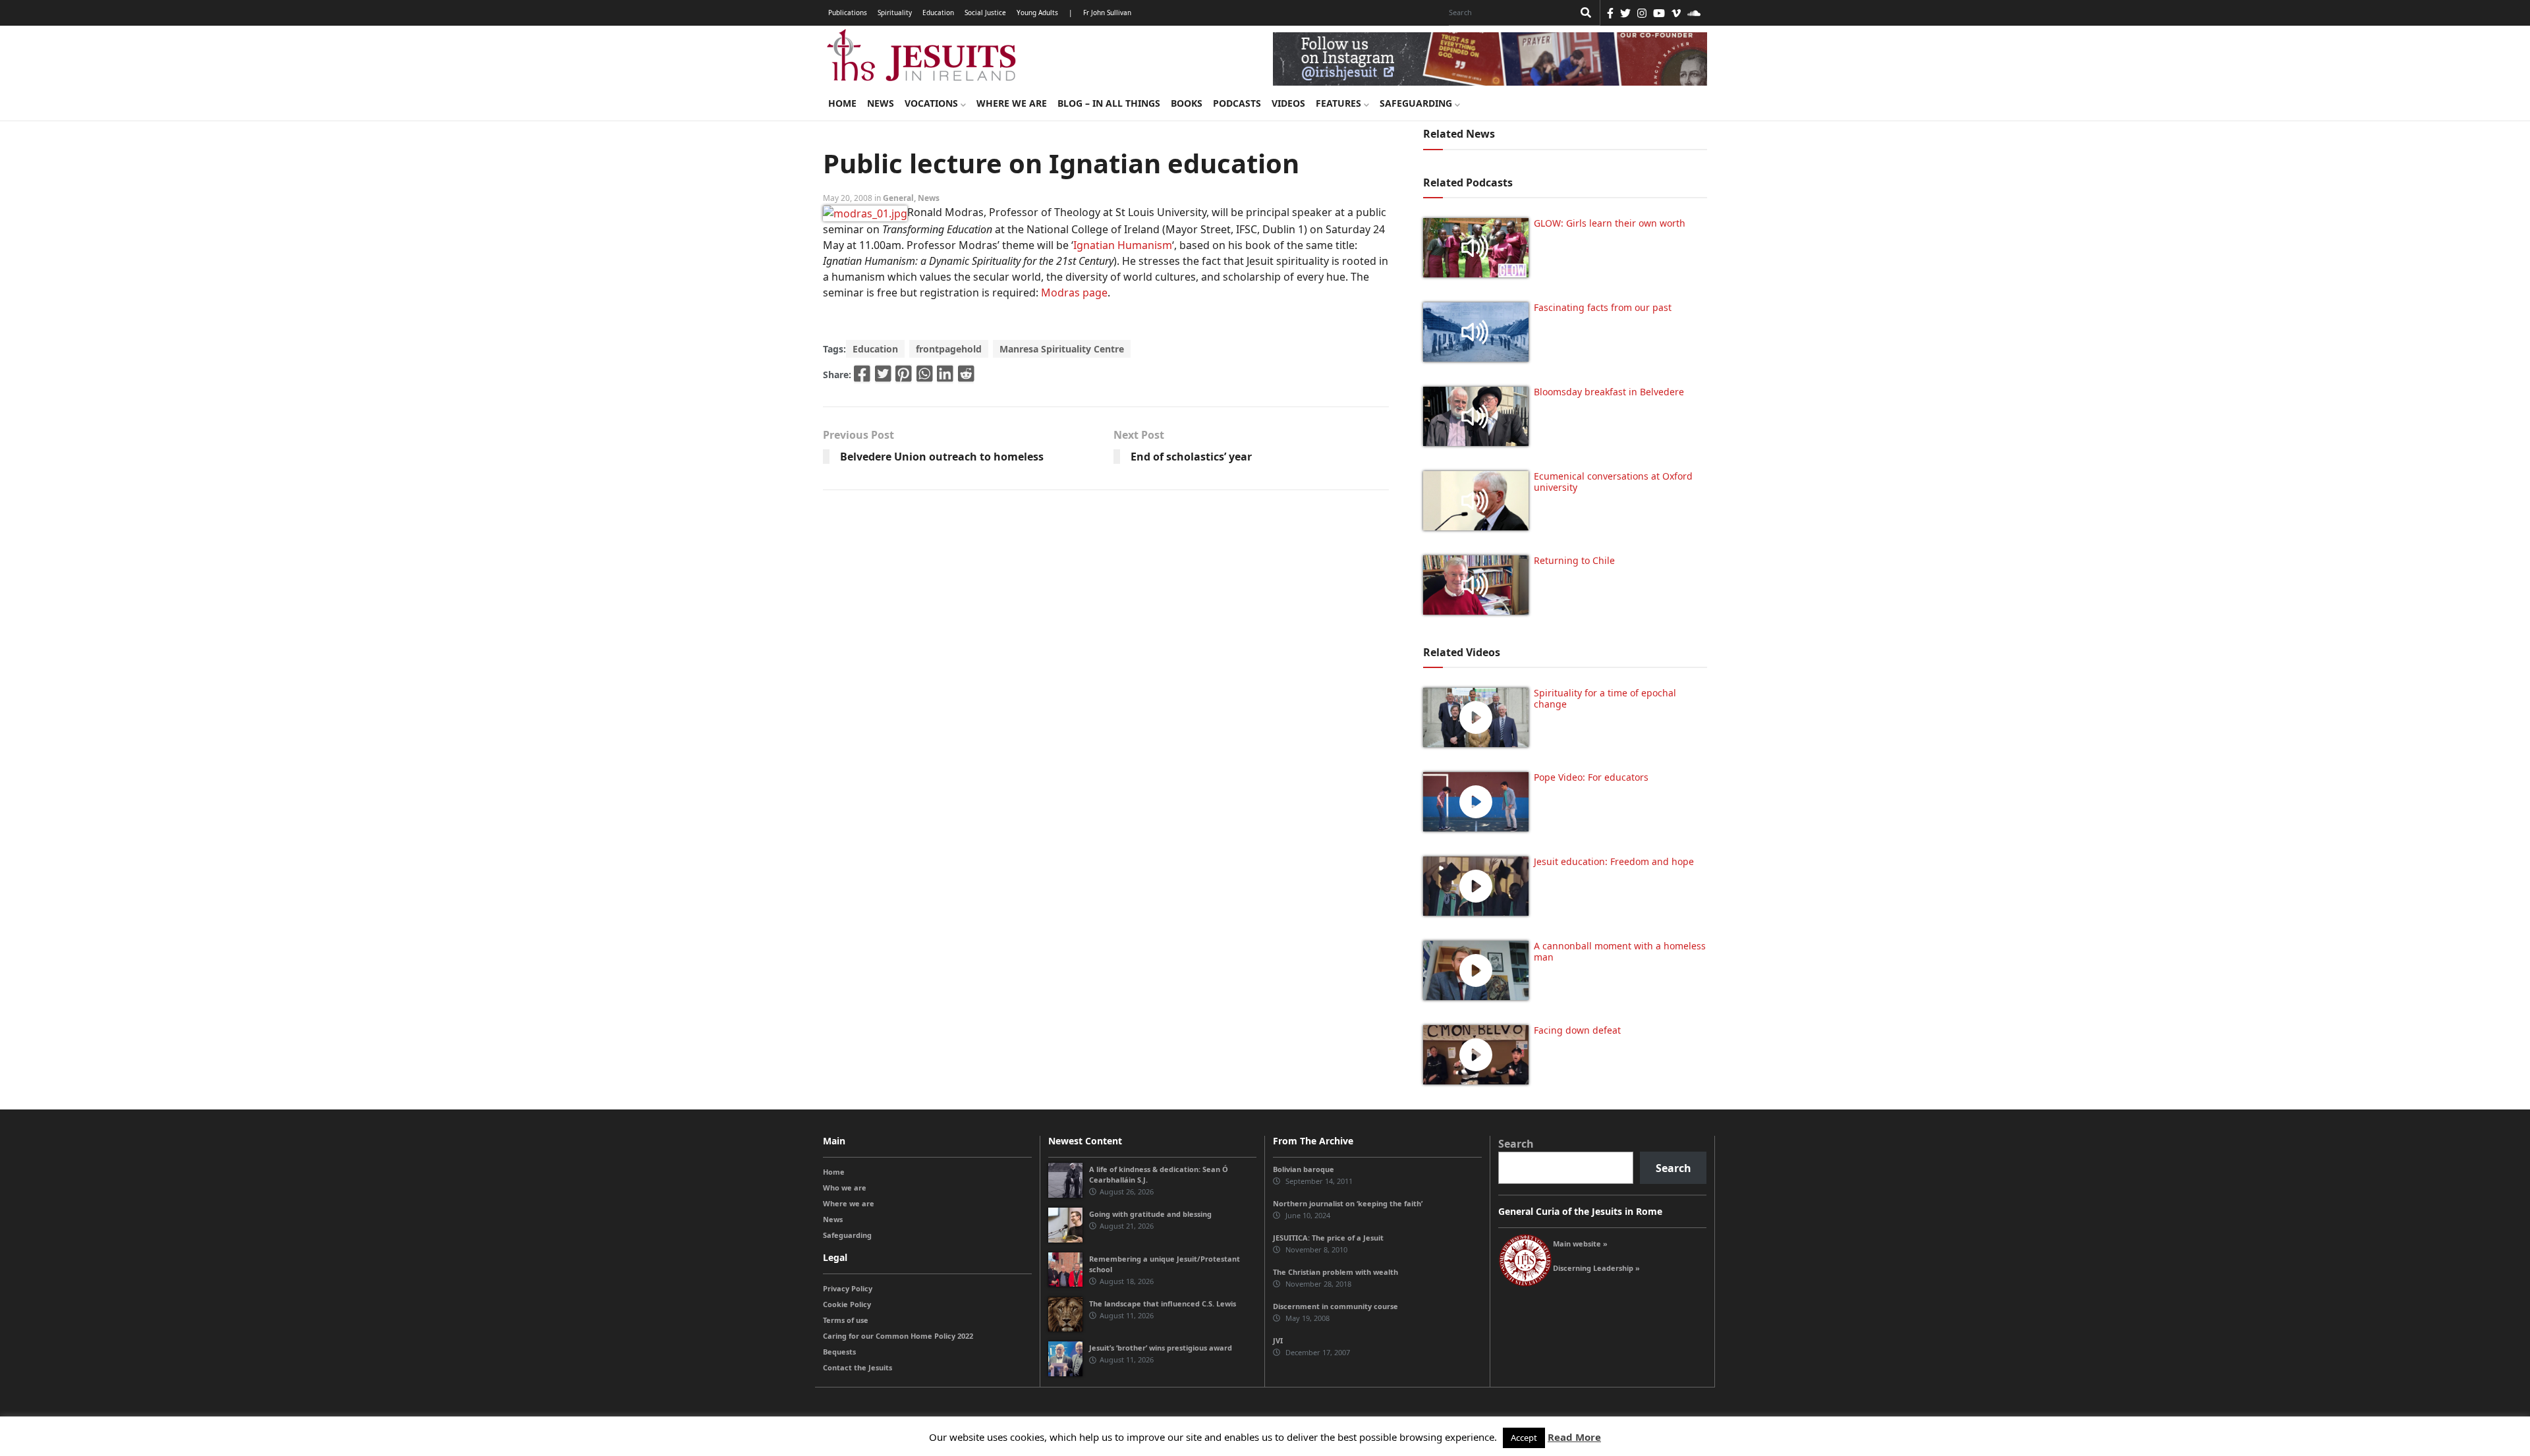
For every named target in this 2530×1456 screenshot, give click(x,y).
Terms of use (846, 1320)
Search (1516, 1144)
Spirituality (895, 13)
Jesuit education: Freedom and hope (1614, 861)
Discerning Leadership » (1596, 1268)
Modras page (1074, 293)
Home (842, 103)
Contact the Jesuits (857, 1367)
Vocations (933, 103)
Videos (1288, 103)
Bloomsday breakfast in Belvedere (1609, 392)
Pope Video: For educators (1591, 777)
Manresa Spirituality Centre (1062, 349)
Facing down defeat (1577, 1030)
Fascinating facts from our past (1603, 307)
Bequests (839, 1352)
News (881, 103)
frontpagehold (949, 349)
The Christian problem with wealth (1335, 1272)
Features (1340, 103)
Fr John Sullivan (1107, 13)
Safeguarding (1417, 103)
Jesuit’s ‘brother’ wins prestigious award (1161, 1348)
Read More (1574, 1437)
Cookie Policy (847, 1304)
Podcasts (1237, 103)
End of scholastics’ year (1191, 457)
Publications (848, 13)
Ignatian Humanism (1123, 245)
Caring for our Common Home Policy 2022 (898, 1336)
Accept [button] (1524, 1438)
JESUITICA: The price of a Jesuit (1328, 1238)
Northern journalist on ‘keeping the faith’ (1348, 1203)
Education (938, 13)
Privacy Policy (848, 1288)
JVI (1278, 1340)
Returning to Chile (1574, 560)
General (898, 198)
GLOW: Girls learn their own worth (1610, 223)
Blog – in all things (1109, 103)
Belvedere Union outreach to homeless (942, 457)
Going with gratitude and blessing (1150, 1214)
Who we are (845, 1188)
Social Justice (985, 13)
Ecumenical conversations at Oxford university (1613, 482)
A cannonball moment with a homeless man (1620, 951)
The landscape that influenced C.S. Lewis (1163, 1303)
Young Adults (1037, 13)
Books (1187, 103)
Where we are (1012, 103)
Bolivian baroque (1304, 1169)
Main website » (1580, 1244)
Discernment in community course (1335, 1306)
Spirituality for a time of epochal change (1605, 698)
